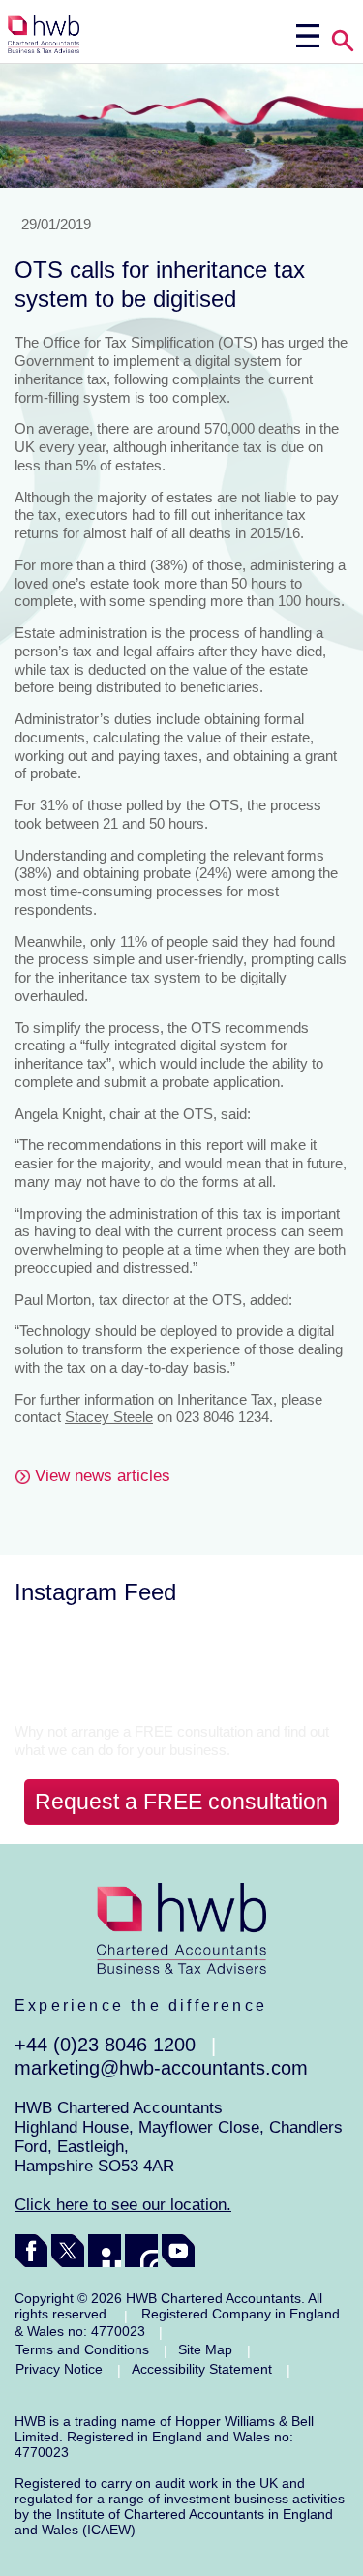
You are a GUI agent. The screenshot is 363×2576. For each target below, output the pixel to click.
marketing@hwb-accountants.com (161, 2068)
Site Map (205, 2349)
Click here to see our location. (123, 2205)
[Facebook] (31, 2251)
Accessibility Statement (202, 2369)
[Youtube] (178, 2251)
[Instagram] (141, 2251)
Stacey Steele (109, 1417)
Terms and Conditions (82, 2349)
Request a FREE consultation (181, 1802)
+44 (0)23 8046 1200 (105, 2045)
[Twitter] (68, 2251)
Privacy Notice (59, 2369)
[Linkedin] (105, 2251)
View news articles (103, 1476)
